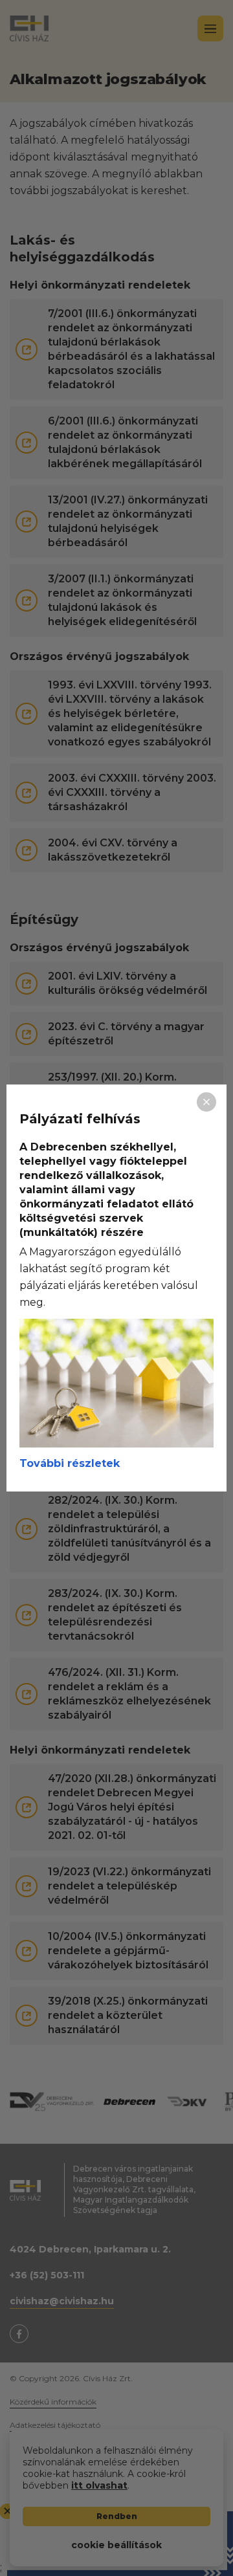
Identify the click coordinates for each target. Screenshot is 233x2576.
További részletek (70, 1463)
